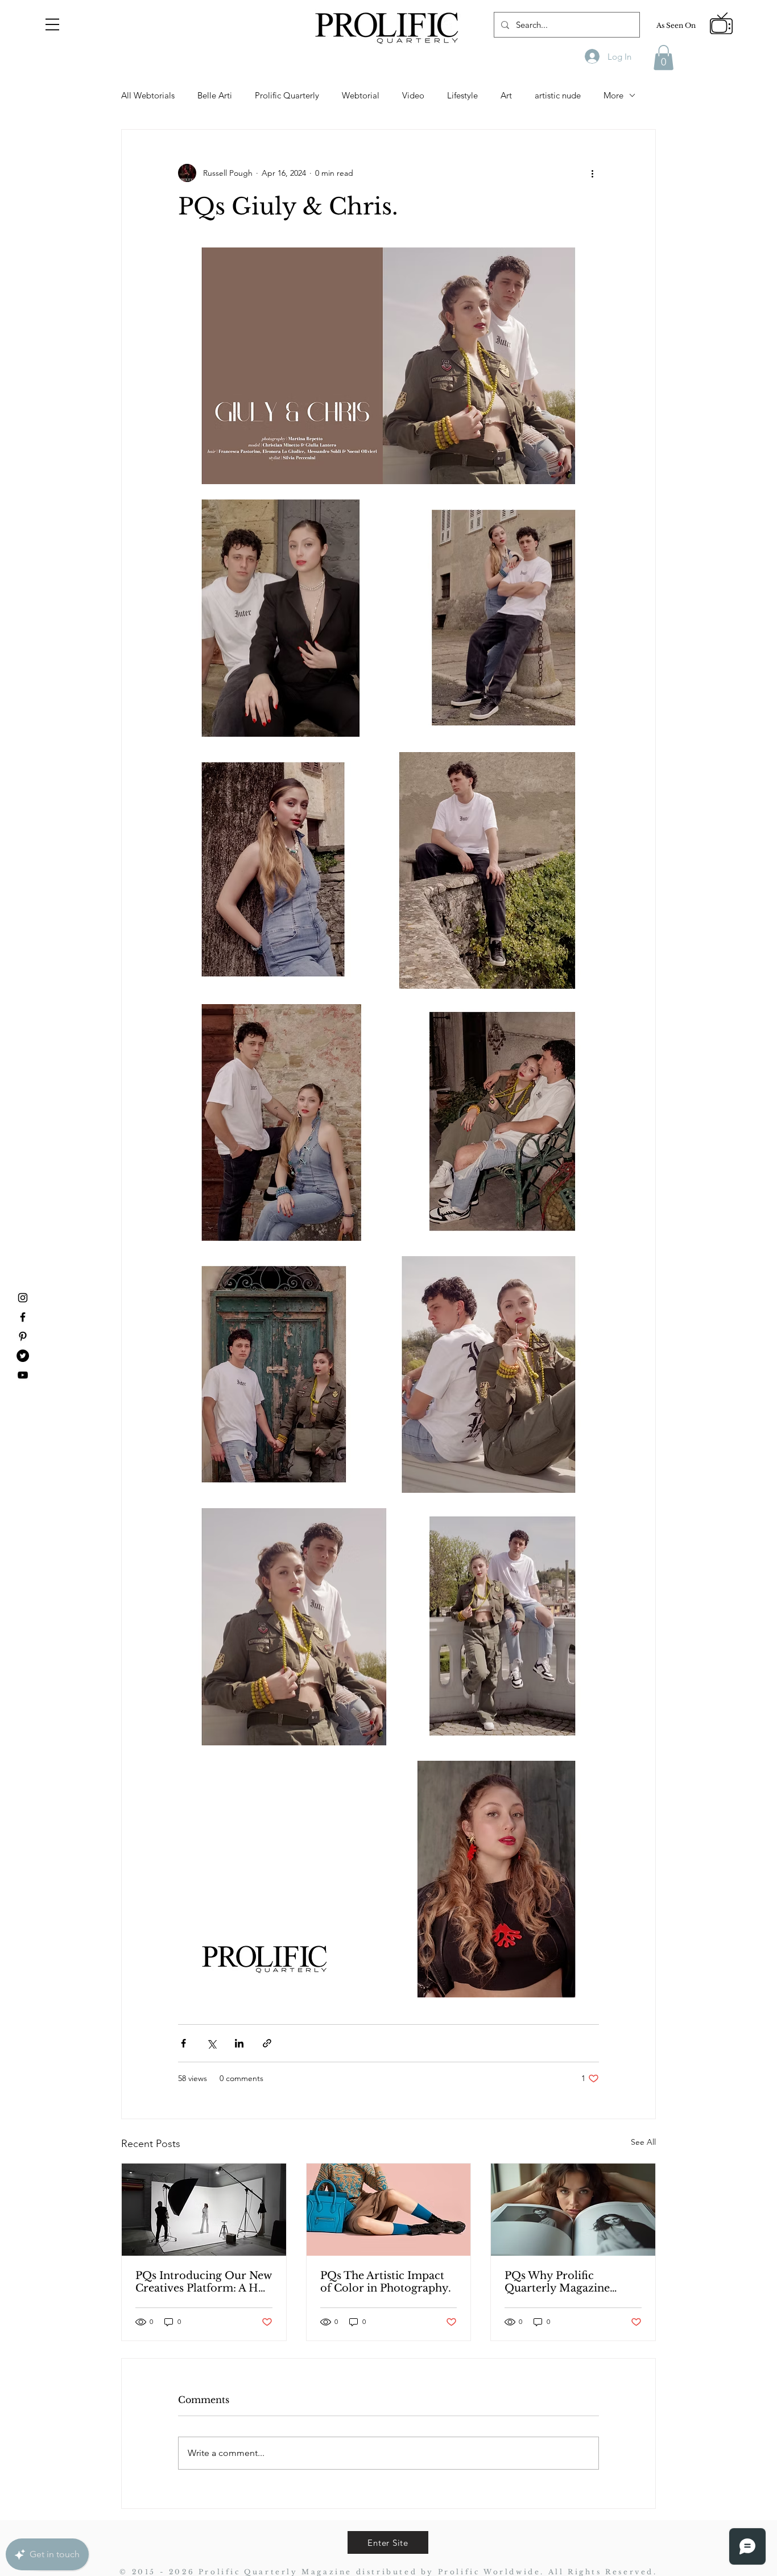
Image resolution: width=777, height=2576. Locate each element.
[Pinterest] (23, 1336)
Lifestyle (462, 95)
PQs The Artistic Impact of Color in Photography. (386, 2282)
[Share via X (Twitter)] (211, 2043)
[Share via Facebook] (183, 2043)
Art (506, 95)
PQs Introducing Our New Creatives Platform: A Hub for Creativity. (204, 2282)
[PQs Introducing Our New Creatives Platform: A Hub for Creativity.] (204, 2210)
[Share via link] (267, 2043)
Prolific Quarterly (287, 95)
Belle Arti (215, 95)
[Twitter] (23, 1356)
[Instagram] (23, 1298)
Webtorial (361, 95)
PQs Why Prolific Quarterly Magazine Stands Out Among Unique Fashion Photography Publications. (557, 2282)
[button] (52, 24)
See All (643, 2142)
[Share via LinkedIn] (239, 2043)
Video (413, 95)
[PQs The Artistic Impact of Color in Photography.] (389, 2210)
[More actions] (592, 173)
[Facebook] (23, 1317)
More (613, 95)
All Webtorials (148, 95)
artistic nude (558, 95)
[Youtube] (23, 1375)
